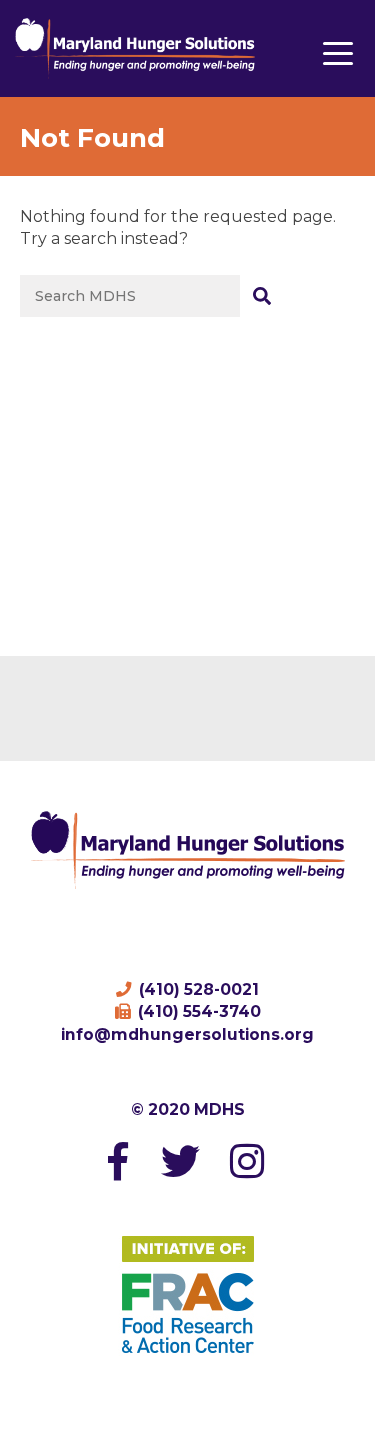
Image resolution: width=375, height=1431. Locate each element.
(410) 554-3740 (197, 1011)
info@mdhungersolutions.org (187, 1034)
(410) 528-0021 (197, 989)
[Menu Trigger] (338, 52)
